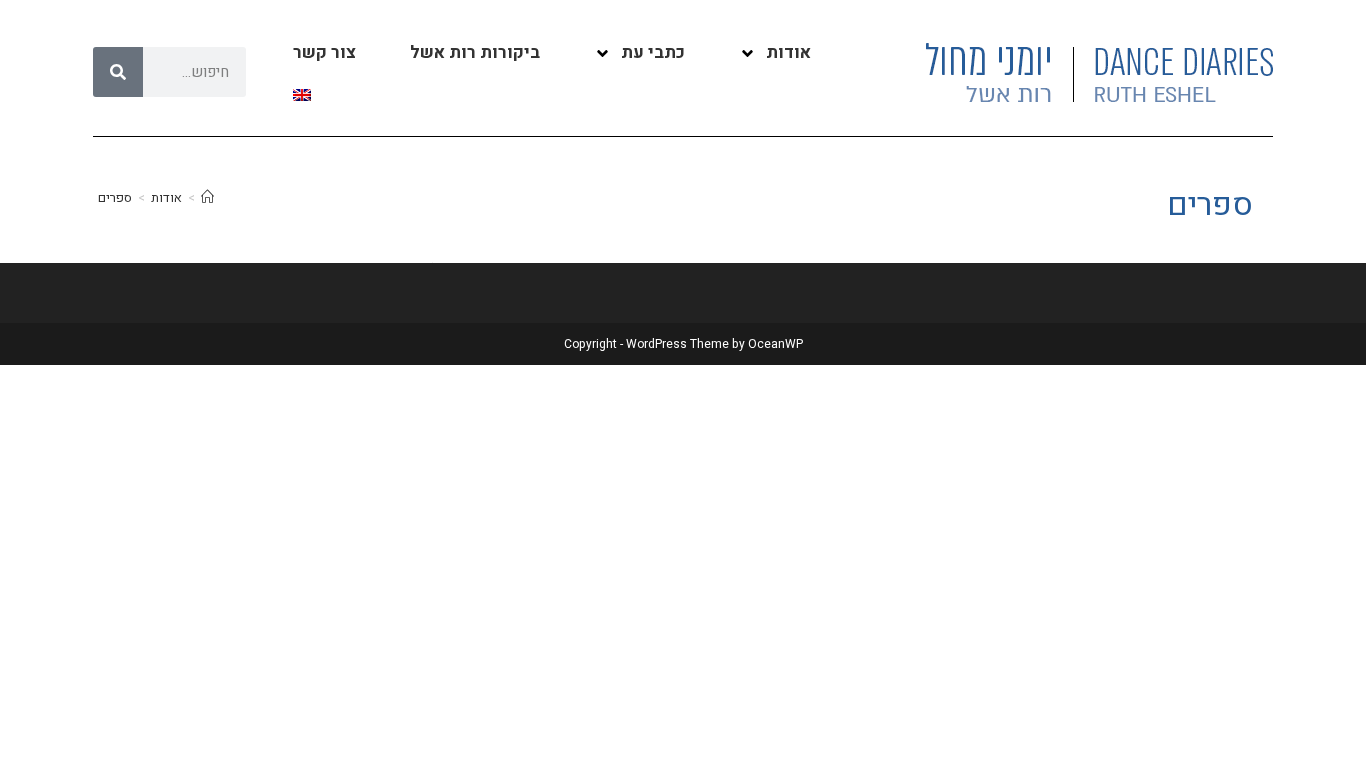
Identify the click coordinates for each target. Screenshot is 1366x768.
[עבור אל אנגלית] (302, 95)
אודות (788, 52)
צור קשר (324, 52)
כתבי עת (653, 52)
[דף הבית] (207, 197)
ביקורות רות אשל (475, 52)
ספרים (115, 197)
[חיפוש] (118, 72)
